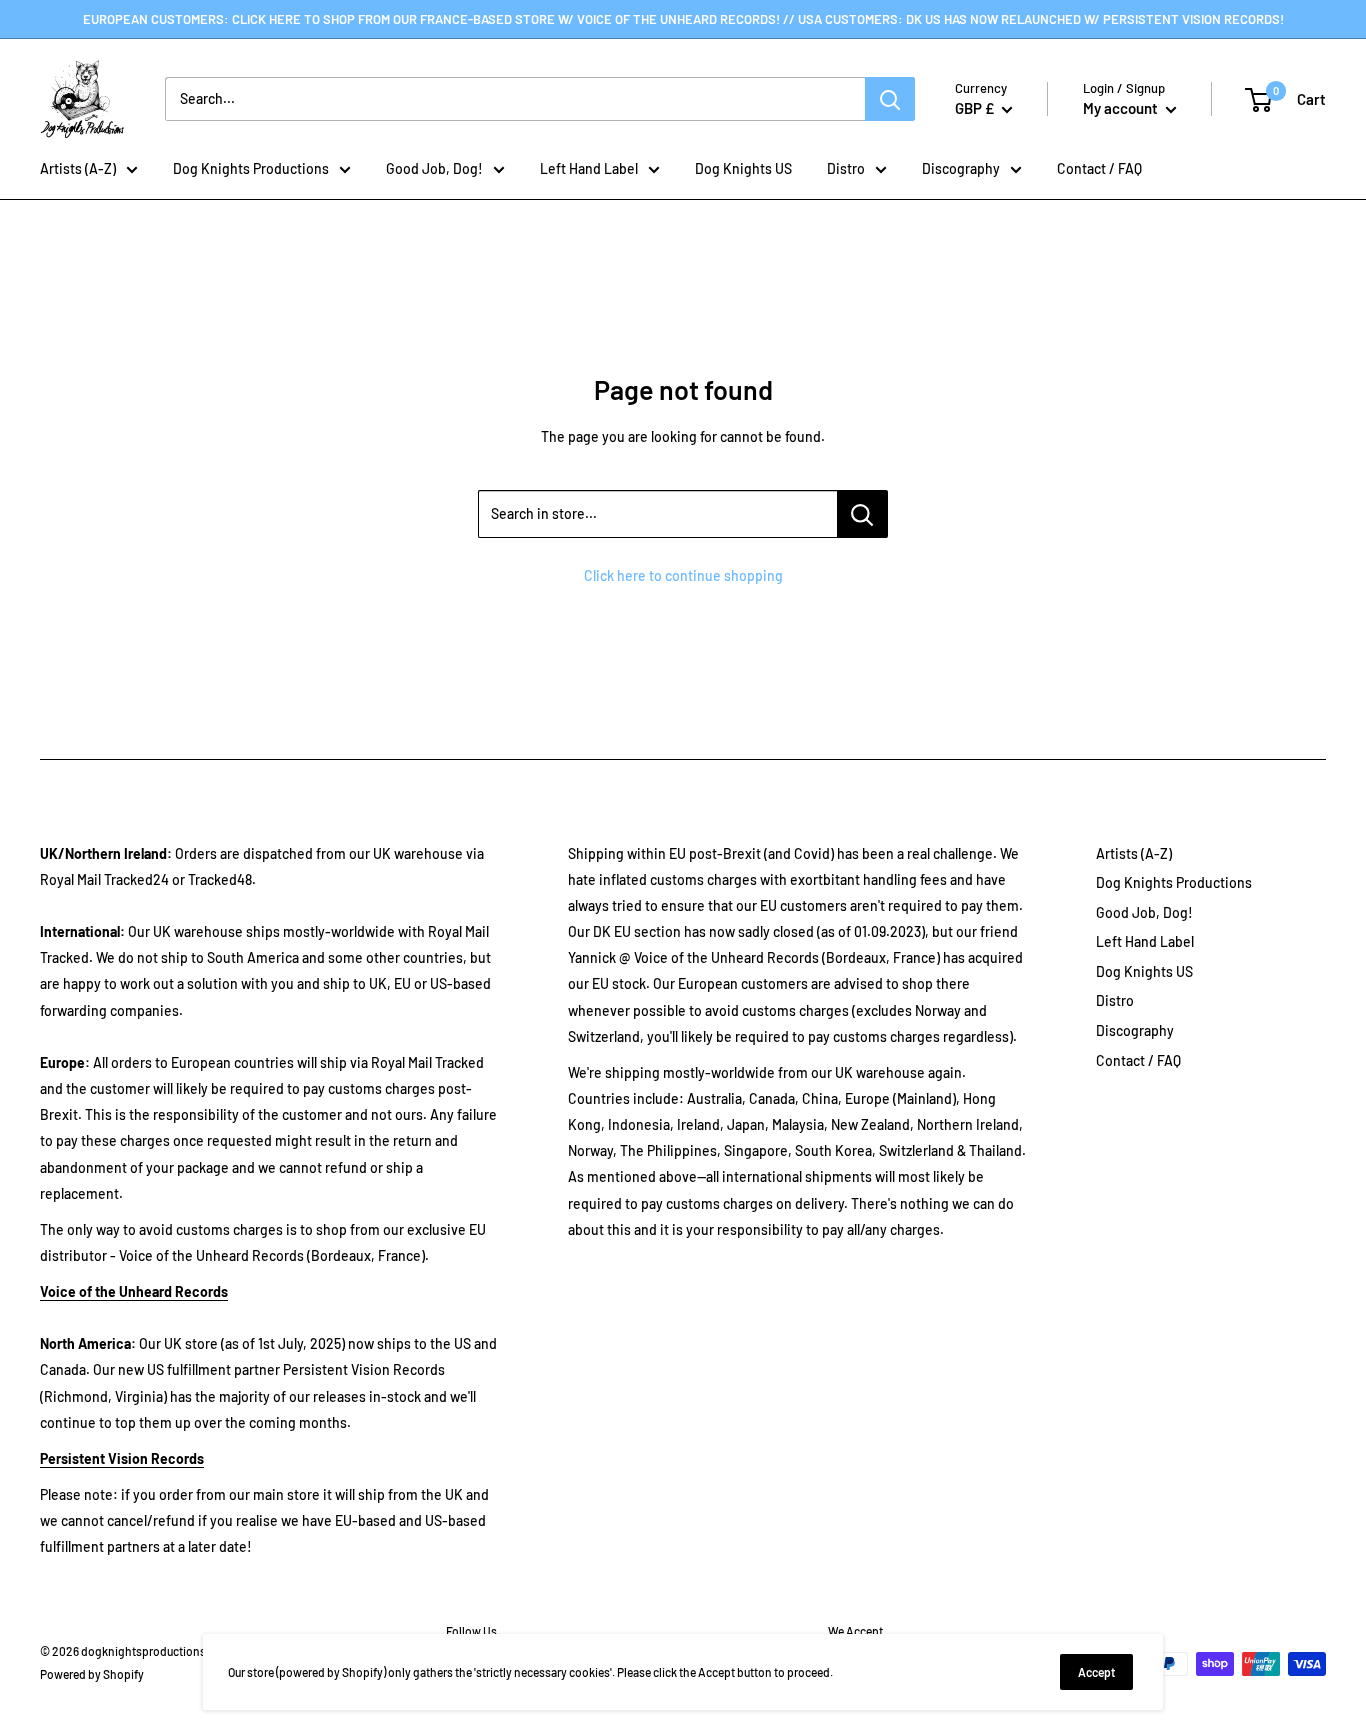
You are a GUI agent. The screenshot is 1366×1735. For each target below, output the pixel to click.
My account (1122, 108)
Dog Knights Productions (251, 168)
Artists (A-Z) (78, 168)
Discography (961, 168)
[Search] (890, 99)
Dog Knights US (743, 168)
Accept (1096, 1672)
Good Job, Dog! (434, 168)
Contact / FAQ (1099, 168)
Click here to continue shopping (683, 575)
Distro (846, 168)
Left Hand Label (589, 168)
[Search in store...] (862, 514)
